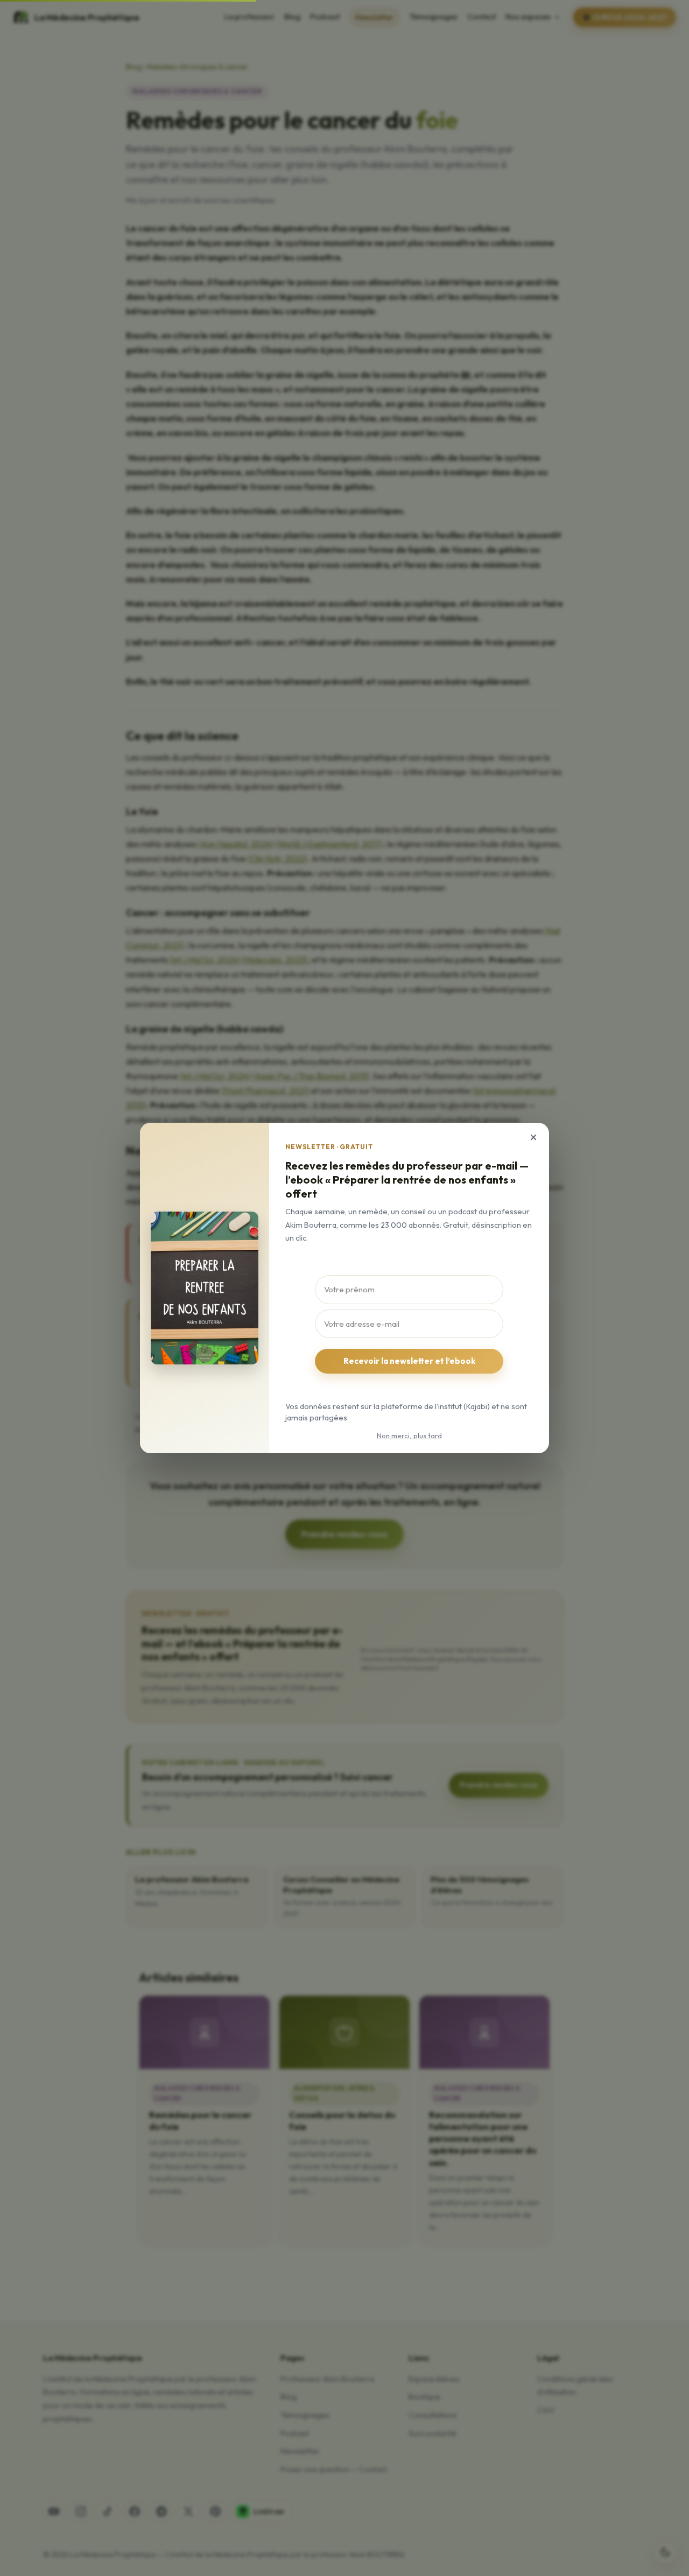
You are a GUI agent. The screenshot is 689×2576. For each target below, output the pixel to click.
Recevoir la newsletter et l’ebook (409, 1361)
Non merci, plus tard (409, 1435)
